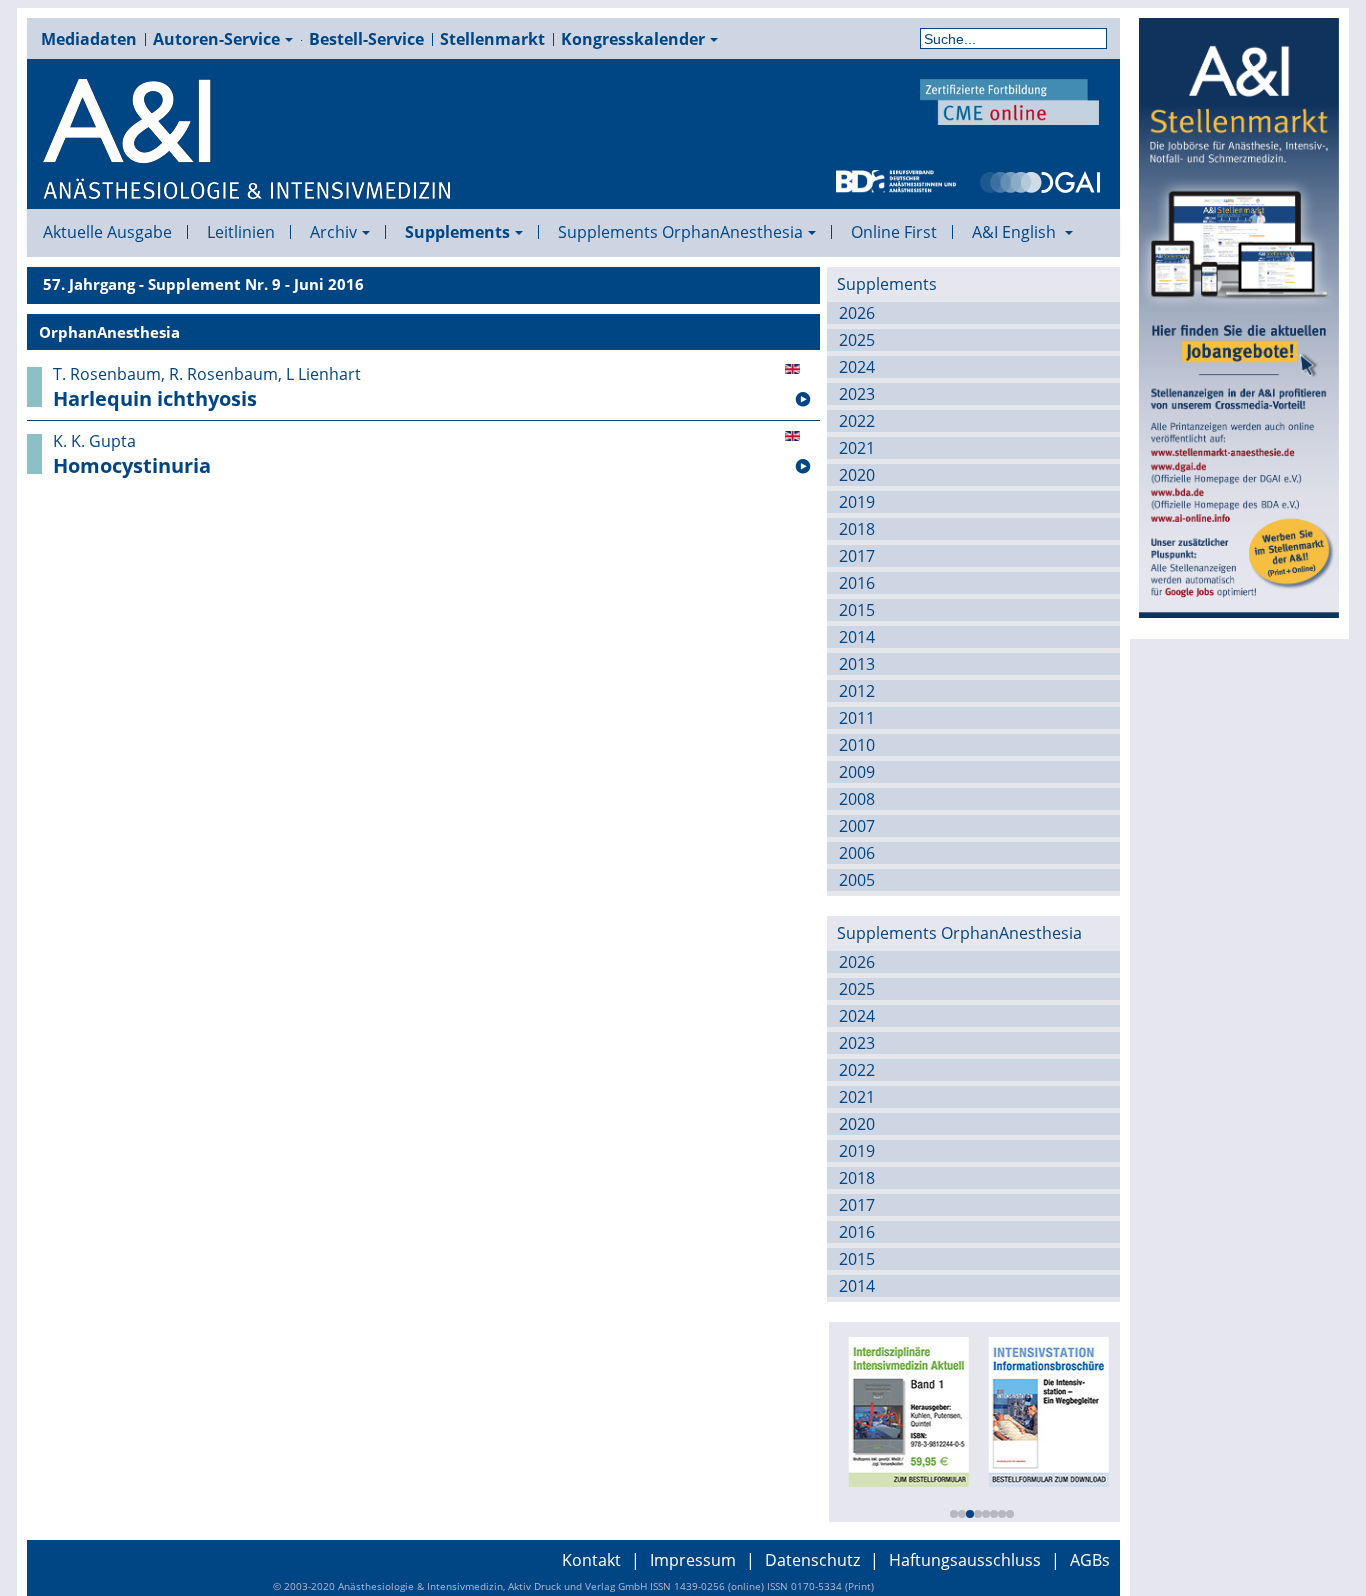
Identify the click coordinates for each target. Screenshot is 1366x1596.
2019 (857, 502)
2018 (857, 529)
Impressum (693, 1560)
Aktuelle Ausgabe (107, 232)
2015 (857, 610)
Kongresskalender (633, 39)
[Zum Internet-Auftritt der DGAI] (1040, 180)
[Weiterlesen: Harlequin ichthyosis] (803, 400)
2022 (857, 421)
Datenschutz (812, 1560)
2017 (857, 556)
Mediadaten (89, 39)
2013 (857, 664)
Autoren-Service (216, 39)
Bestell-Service (366, 39)
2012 (857, 691)
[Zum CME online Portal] (1010, 100)
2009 (857, 772)
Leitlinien (241, 232)
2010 (857, 745)
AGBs (1090, 1560)
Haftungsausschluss (965, 1560)
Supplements (457, 232)
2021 (857, 448)
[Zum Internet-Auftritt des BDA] (896, 180)
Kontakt (591, 1560)
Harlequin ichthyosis (155, 399)
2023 (857, 394)
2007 (857, 826)
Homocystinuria (132, 466)
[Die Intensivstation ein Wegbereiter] (1047, 1410)
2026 (857, 313)
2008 (857, 799)
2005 (857, 880)
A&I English (1016, 232)
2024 (857, 367)
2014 (857, 637)
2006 (857, 853)
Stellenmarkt (492, 39)
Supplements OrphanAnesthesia (680, 232)
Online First (894, 232)
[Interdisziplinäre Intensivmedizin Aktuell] (907, 1410)
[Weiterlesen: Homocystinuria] (803, 467)
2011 (857, 718)
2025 (857, 340)
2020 (857, 475)
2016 (857, 583)
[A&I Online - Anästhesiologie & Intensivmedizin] (248, 140)
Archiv (333, 232)
